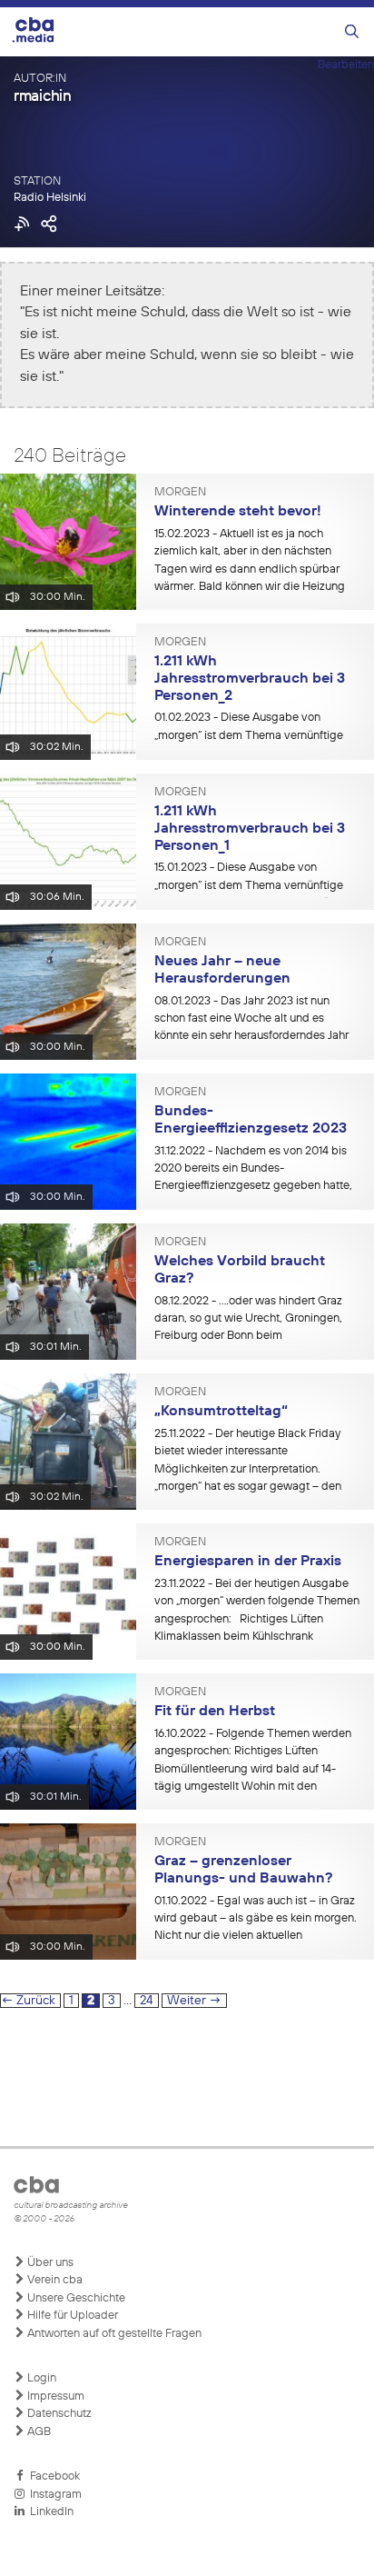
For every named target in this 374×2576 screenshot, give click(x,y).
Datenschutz (58, 2414)
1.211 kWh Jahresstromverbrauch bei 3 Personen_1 (250, 829)
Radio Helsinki (50, 198)
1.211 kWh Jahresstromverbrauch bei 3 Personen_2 (250, 679)
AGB (38, 2432)
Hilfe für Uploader (71, 2316)
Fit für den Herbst (215, 1712)
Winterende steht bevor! (238, 512)
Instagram (53, 2495)
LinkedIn (49, 2512)
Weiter (194, 2001)
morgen (180, 493)
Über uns (49, 2263)
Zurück (28, 2001)
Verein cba (54, 2280)
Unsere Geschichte (75, 2298)
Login (40, 2378)
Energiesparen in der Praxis (248, 1562)
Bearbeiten (346, 65)
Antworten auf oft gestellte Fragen (113, 2334)
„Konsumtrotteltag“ (221, 1412)
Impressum (54, 2396)
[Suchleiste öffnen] (352, 32)
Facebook (52, 2476)
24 (149, 2000)
